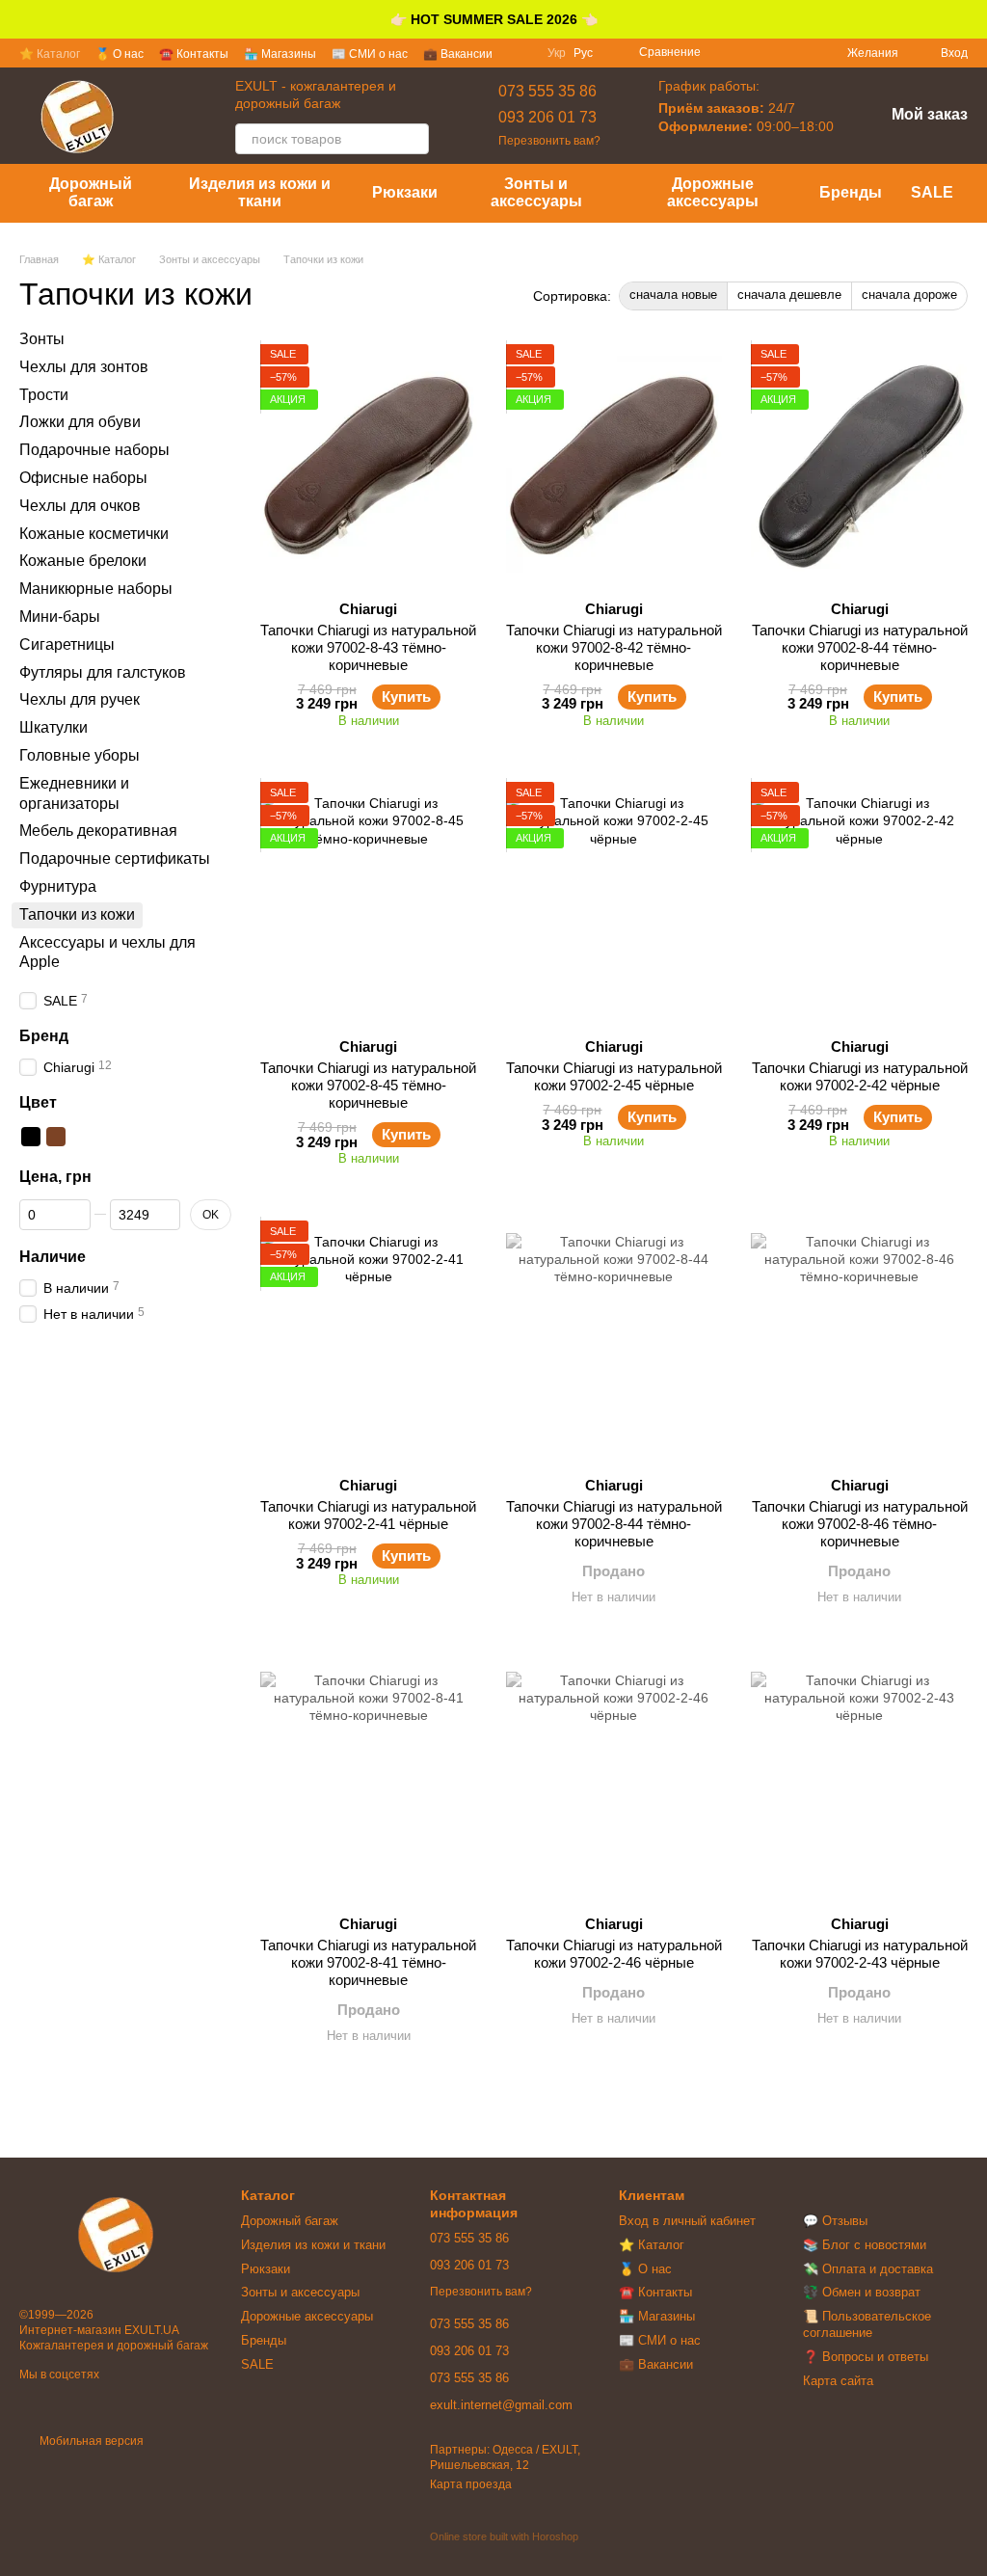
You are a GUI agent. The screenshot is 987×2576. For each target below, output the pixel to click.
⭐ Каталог (50, 54)
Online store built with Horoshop (504, 2536)
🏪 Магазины (280, 54)
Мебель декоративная (98, 831)
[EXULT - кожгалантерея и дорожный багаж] (116, 2234)
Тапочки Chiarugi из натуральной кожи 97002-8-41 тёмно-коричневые (368, 1962)
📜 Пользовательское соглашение (867, 2324)
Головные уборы (80, 755)
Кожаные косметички (94, 533)
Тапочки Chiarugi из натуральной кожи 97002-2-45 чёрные (614, 1076)
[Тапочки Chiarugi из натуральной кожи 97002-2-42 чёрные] (859, 902)
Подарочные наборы (94, 450)
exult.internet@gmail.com (501, 2405)
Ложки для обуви (80, 422)
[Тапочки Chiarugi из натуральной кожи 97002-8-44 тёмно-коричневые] (859, 465)
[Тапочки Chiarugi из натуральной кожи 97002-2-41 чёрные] (369, 1341)
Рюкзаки (405, 192)
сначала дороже (909, 295)
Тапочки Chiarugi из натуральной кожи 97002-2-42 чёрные (860, 1076)
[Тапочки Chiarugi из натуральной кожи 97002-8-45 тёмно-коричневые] (369, 902)
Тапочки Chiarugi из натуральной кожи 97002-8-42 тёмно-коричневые (614, 647)
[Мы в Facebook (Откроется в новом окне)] (728, 53)
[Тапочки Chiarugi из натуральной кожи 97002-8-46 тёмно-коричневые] (859, 1341)
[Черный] (31, 1137)
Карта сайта (838, 2381)
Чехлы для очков (80, 505)
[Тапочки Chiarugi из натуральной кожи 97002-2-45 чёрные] (614, 902)
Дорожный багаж (91, 192)
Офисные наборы (83, 478)
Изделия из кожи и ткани (260, 192)
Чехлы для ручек (80, 699)
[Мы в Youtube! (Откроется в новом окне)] (774, 53)
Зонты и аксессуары (536, 192)
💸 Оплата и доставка (868, 2269)
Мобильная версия (90, 2441)
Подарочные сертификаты (115, 859)
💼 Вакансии (458, 54)
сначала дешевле (789, 295)
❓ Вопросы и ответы (866, 2357)
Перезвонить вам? (549, 141)
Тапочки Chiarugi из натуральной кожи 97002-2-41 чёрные (368, 1515)
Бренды (851, 192)
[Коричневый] (56, 1137)
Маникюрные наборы (96, 589)
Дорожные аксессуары (713, 192)
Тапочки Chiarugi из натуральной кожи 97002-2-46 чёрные (614, 1954)
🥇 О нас (120, 54)
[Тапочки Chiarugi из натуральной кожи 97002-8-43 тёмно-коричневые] (369, 465)
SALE (932, 192)
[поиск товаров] (413, 139)
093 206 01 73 (547, 117)
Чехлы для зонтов (84, 366)
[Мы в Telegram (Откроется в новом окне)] (797, 53)
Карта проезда (471, 2484)
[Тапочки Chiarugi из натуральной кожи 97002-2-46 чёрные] (614, 1780)
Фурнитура (58, 886)
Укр (557, 53)
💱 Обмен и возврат (862, 2292)
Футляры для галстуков (103, 671)
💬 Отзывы (835, 2221)
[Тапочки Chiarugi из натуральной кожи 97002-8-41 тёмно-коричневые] (369, 1780)
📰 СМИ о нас (370, 54)
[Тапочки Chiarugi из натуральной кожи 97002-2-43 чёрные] (859, 1780)
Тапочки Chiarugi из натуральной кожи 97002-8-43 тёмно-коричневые (368, 647)
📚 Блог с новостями (865, 2245)
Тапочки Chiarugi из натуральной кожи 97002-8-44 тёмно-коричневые (860, 647)
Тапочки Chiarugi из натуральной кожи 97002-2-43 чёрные (860, 1954)
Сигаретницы (67, 644)
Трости (44, 394)
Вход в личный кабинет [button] (687, 2221)
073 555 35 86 (547, 91)
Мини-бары (60, 617)
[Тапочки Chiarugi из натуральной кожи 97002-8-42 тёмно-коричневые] (614, 465)
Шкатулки (53, 727)
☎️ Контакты (194, 54)
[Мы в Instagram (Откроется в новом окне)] (751, 53)
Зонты (42, 339)
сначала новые (673, 295)
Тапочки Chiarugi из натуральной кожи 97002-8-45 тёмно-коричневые (368, 1085)
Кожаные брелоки (83, 561)
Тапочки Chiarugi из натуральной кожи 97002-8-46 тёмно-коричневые (860, 1524)
